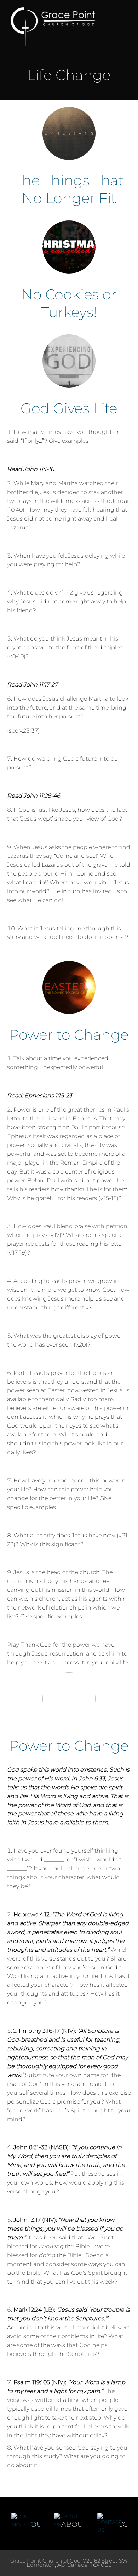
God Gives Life (69, 408)
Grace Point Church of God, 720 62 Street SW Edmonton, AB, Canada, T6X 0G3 (69, 2563)
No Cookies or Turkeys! (69, 303)
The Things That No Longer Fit (69, 189)
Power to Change (69, 1035)
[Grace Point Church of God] (59, 27)
